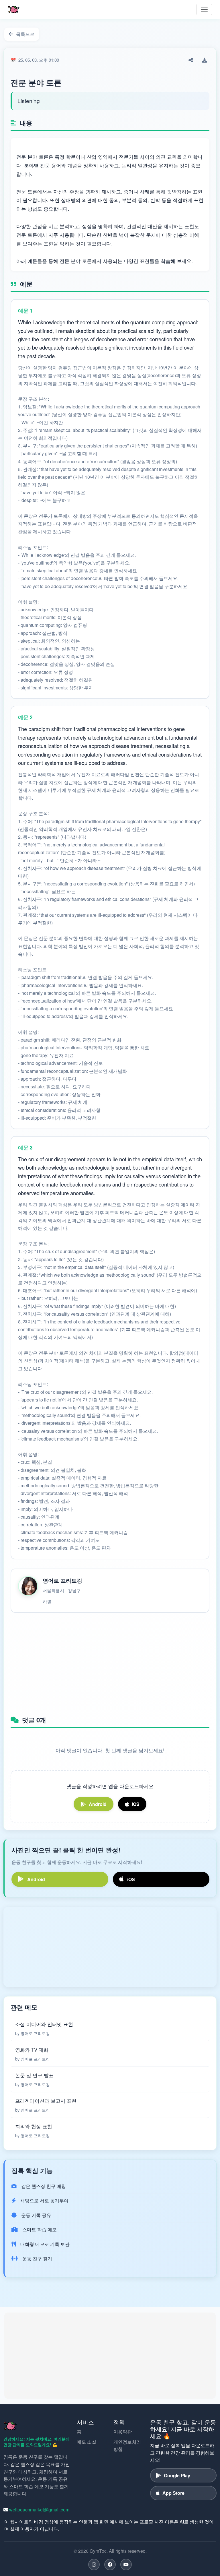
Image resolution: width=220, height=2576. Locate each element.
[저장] (205, 60)
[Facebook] (110, 2565)
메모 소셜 (87, 2442)
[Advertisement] (110, 1662)
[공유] (191, 60)
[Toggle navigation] (204, 9)
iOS (136, 1804)
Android (98, 1804)
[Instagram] (94, 2565)
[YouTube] (126, 2565)
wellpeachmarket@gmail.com (39, 2510)
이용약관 (123, 2431)
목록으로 (25, 34)
